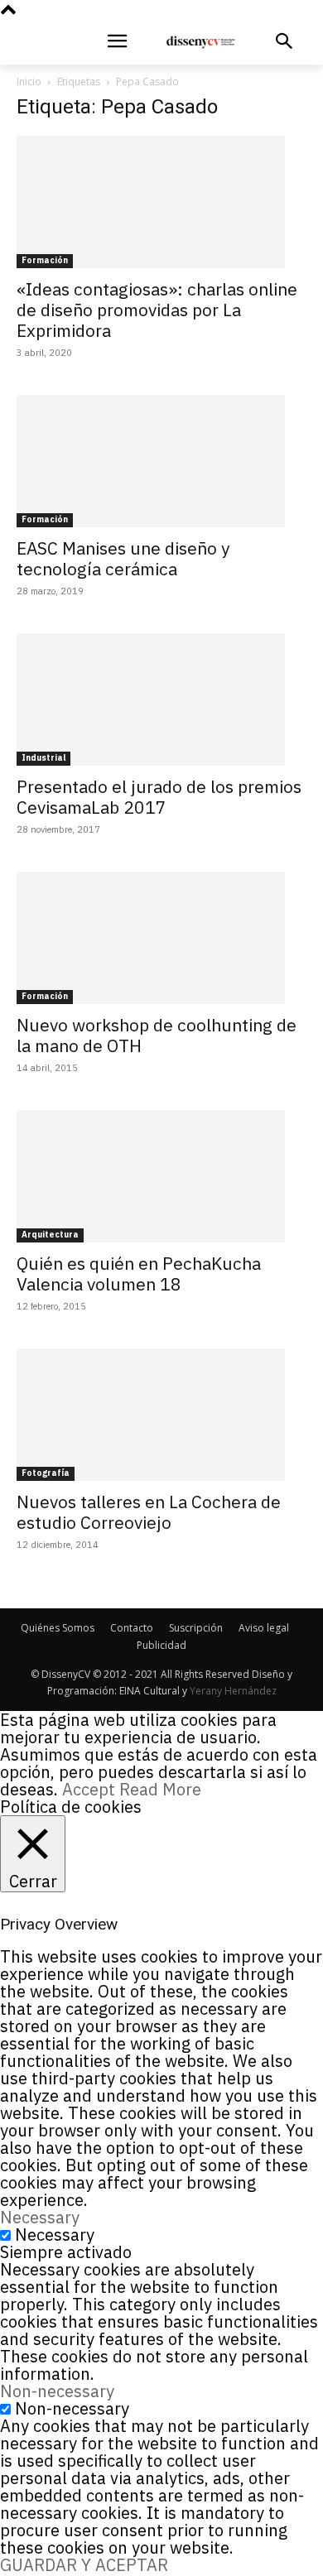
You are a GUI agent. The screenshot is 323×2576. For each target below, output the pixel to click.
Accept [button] (89, 1789)
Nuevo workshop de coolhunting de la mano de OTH (157, 1035)
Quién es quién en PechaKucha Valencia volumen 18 (139, 1274)
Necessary (55, 2235)
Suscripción (196, 1628)
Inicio (29, 82)
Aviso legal (264, 1628)
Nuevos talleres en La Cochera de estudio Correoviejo (149, 1512)
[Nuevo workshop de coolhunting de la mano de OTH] (161, 938)
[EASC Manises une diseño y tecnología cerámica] (161, 461)
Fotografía (46, 1473)
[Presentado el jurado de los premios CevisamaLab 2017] (161, 699)
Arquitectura (50, 1235)
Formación (45, 260)
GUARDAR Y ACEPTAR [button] (84, 2565)
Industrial (43, 758)
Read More (160, 1789)
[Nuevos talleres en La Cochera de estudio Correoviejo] (161, 1415)
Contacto (132, 1628)
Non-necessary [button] (57, 2391)
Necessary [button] (40, 2217)
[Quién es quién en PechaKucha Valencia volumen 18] (161, 1176)
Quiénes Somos (58, 1628)
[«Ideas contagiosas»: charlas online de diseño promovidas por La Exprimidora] (161, 202)
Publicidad (161, 1645)
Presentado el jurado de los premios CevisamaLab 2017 (159, 797)
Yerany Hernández (233, 1691)
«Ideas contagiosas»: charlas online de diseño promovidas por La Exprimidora (157, 310)
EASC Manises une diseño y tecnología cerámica (123, 558)
